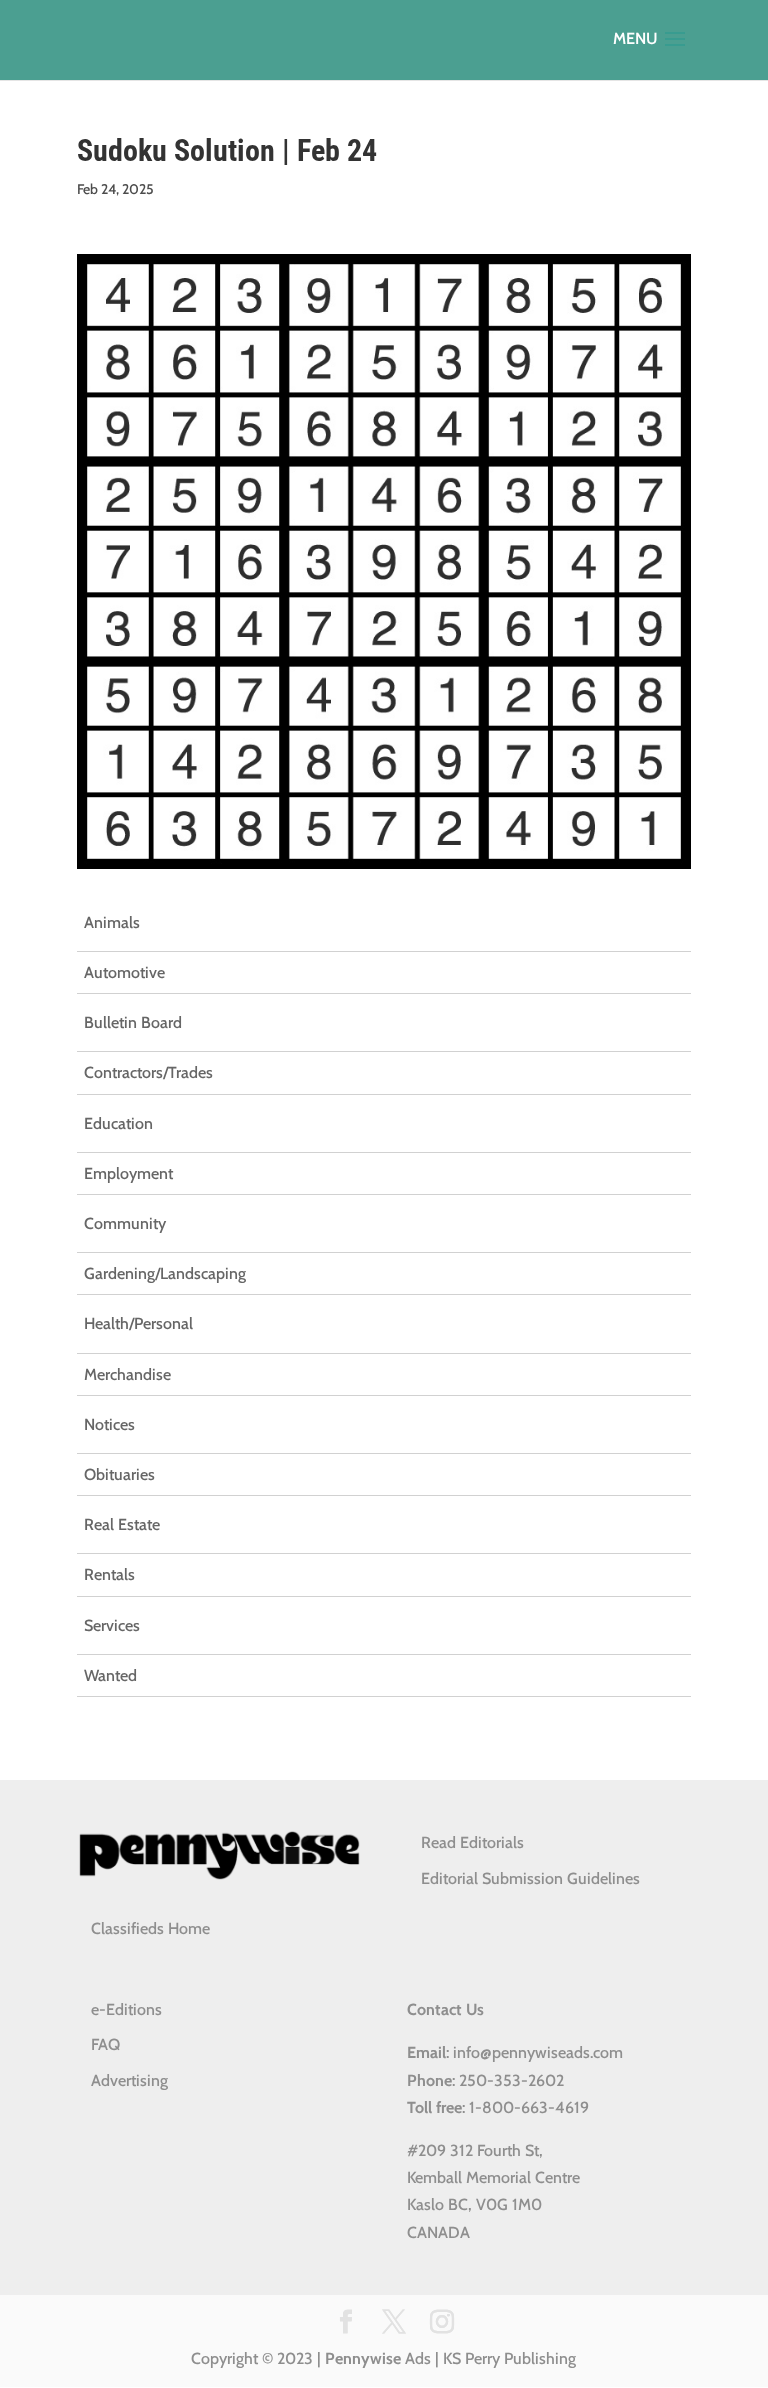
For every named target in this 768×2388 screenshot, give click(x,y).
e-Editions (126, 2009)
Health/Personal (138, 1323)
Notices (109, 1424)
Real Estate (122, 1524)
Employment (128, 1173)
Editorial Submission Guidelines (530, 1878)
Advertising (129, 2080)
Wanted (110, 1675)
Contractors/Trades (148, 1072)
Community (125, 1223)
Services (112, 1625)
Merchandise (127, 1374)
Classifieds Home (150, 1928)
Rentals (109, 1574)
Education (118, 1123)
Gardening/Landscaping (165, 1273)
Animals (112, 922)
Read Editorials (472, 1842)
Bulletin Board (133, 1022)
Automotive (124, 972)
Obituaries (119, 1474)
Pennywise (363, 2358)
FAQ (105, 2044)
